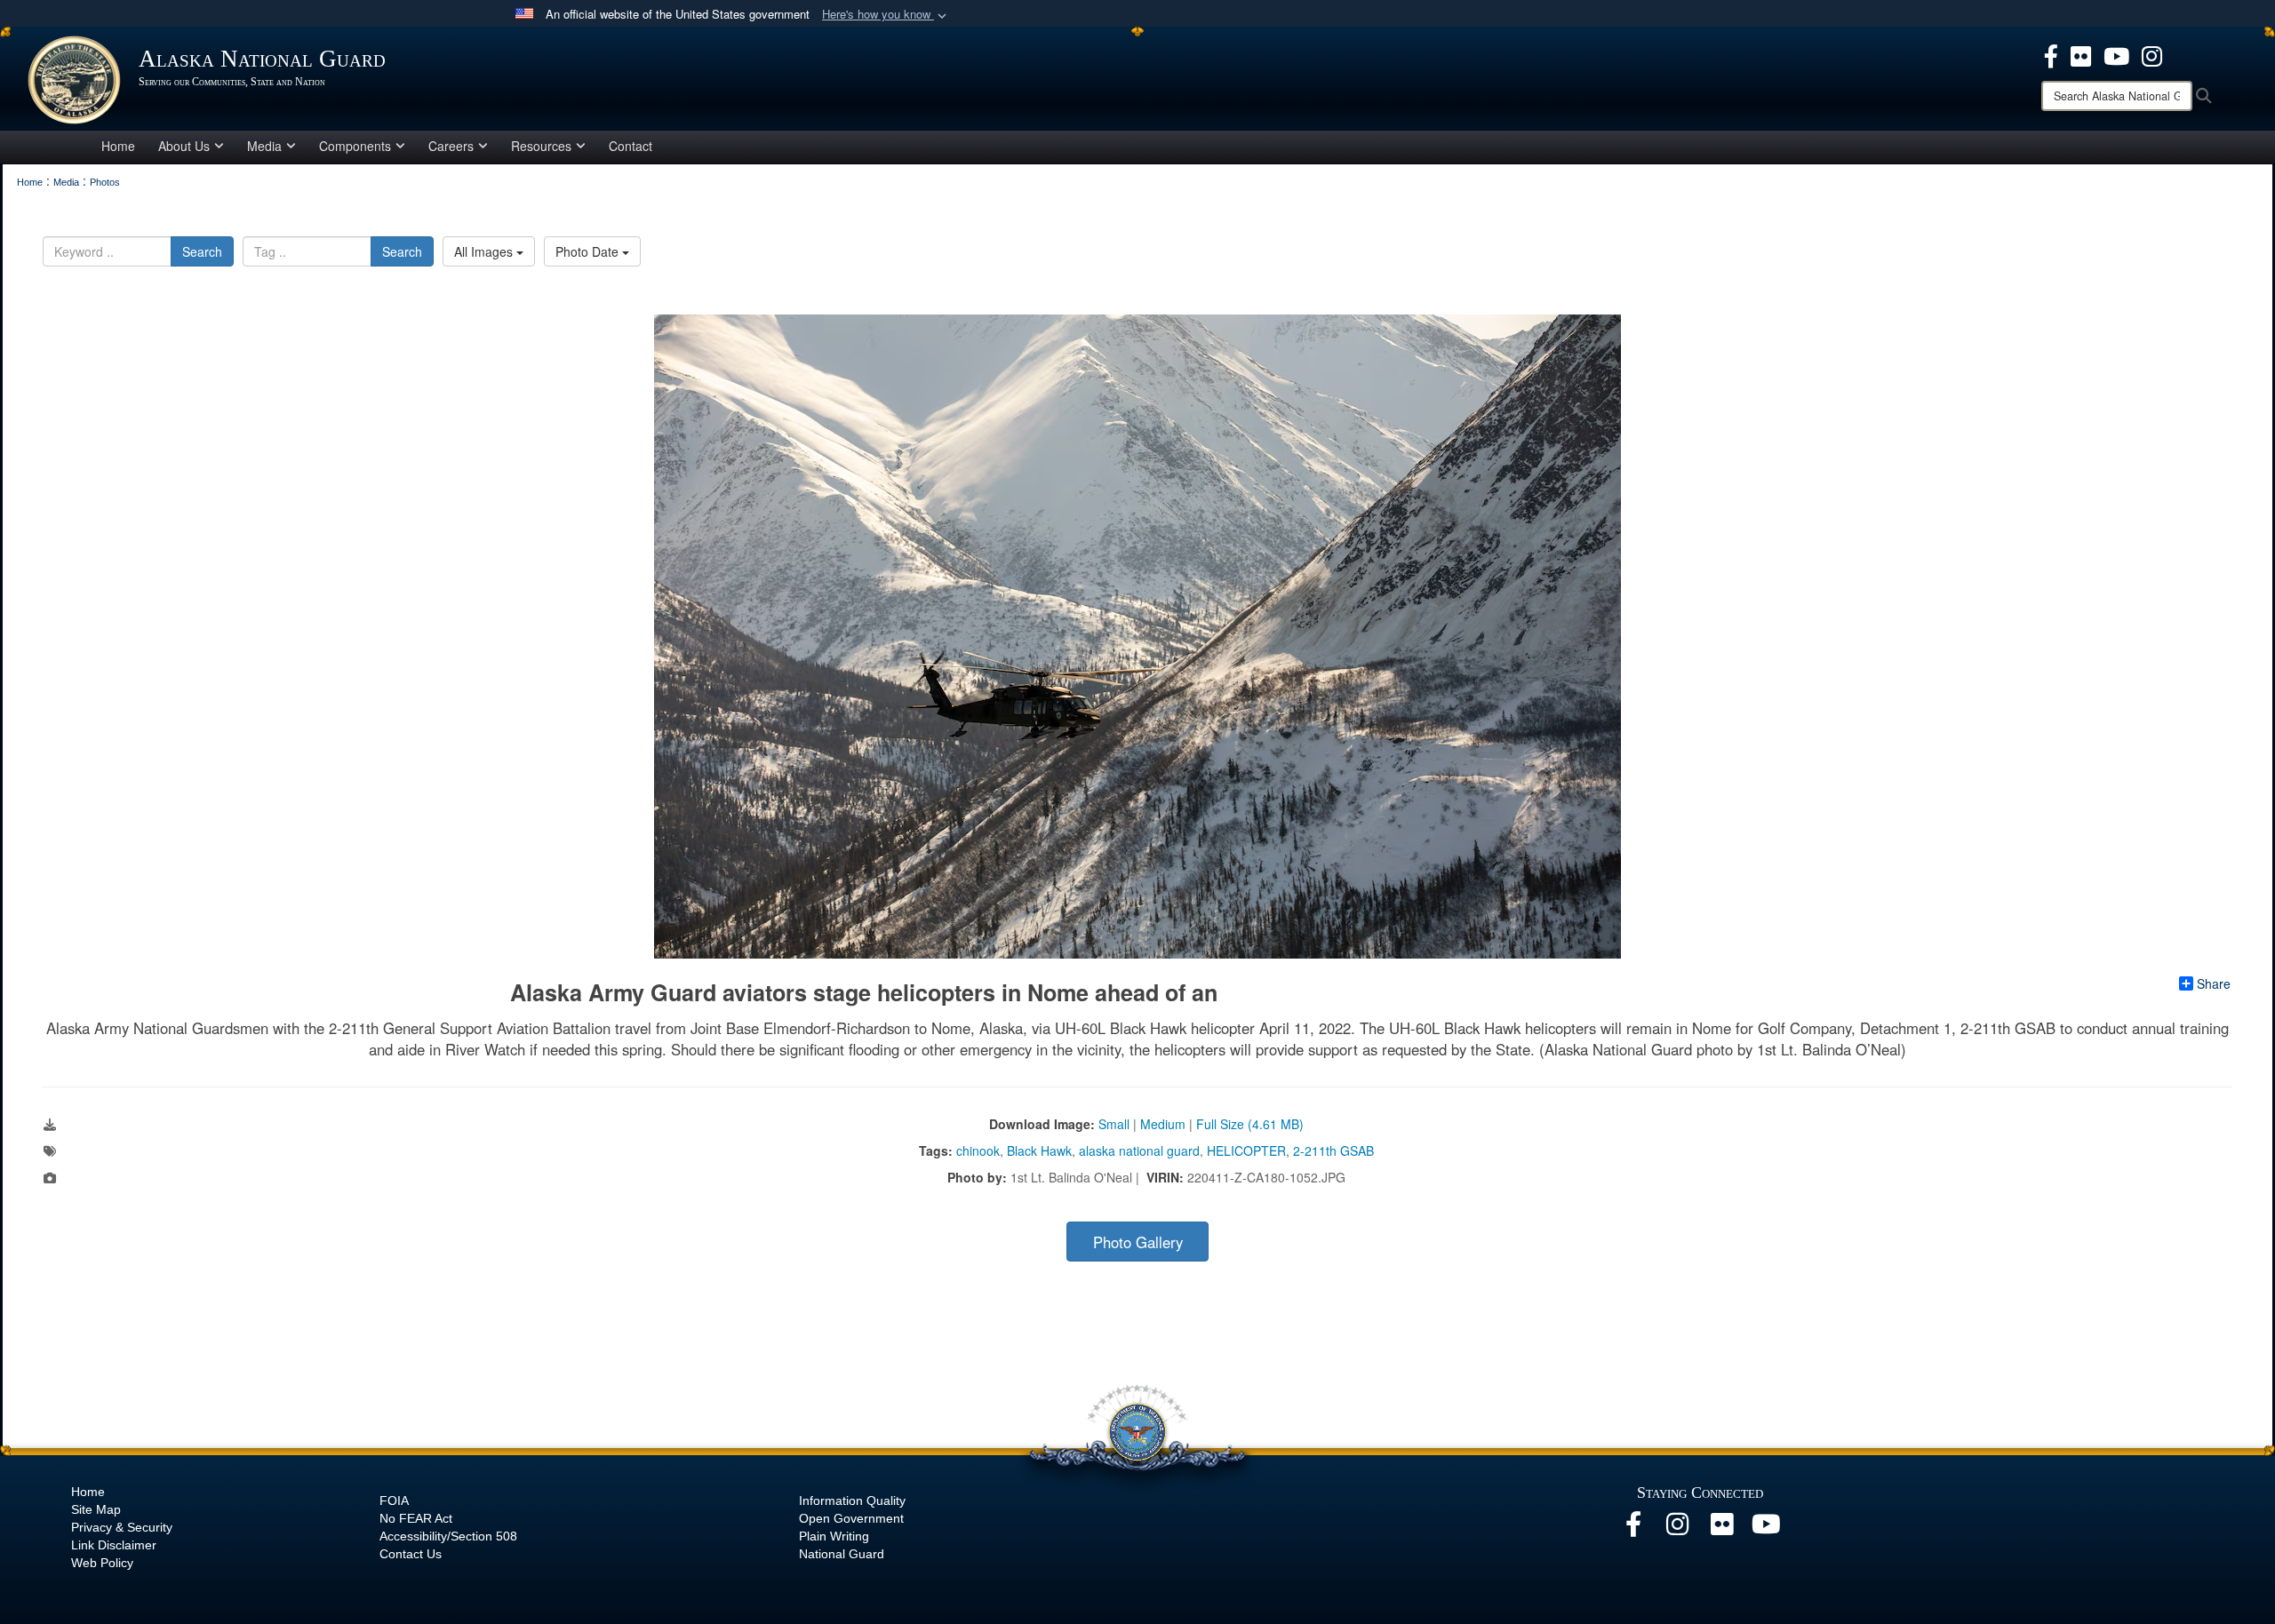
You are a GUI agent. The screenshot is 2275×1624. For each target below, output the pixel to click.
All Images (485, 251)
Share (2214, 983)
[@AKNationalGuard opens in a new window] (2152, 54)
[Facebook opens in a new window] (1633, 1529)
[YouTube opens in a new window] (1767, 1529)
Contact (631, 146)
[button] (886, 15)
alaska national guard (1139, 1150)
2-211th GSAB (1333, 1150)
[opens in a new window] (2051, 54)
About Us (184, 146)
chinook (978, 1150)
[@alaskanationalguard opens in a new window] (1678, 1529)
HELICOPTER (1246, 1150)
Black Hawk (1039, 1150)
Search (202, 251)
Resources (541, 146)
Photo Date (589, 251)
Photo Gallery (1138, 1242)
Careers (451, 146)
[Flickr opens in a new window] (1722, 1529)
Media (264, 146)
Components (355, 146)
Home (118, 146)
